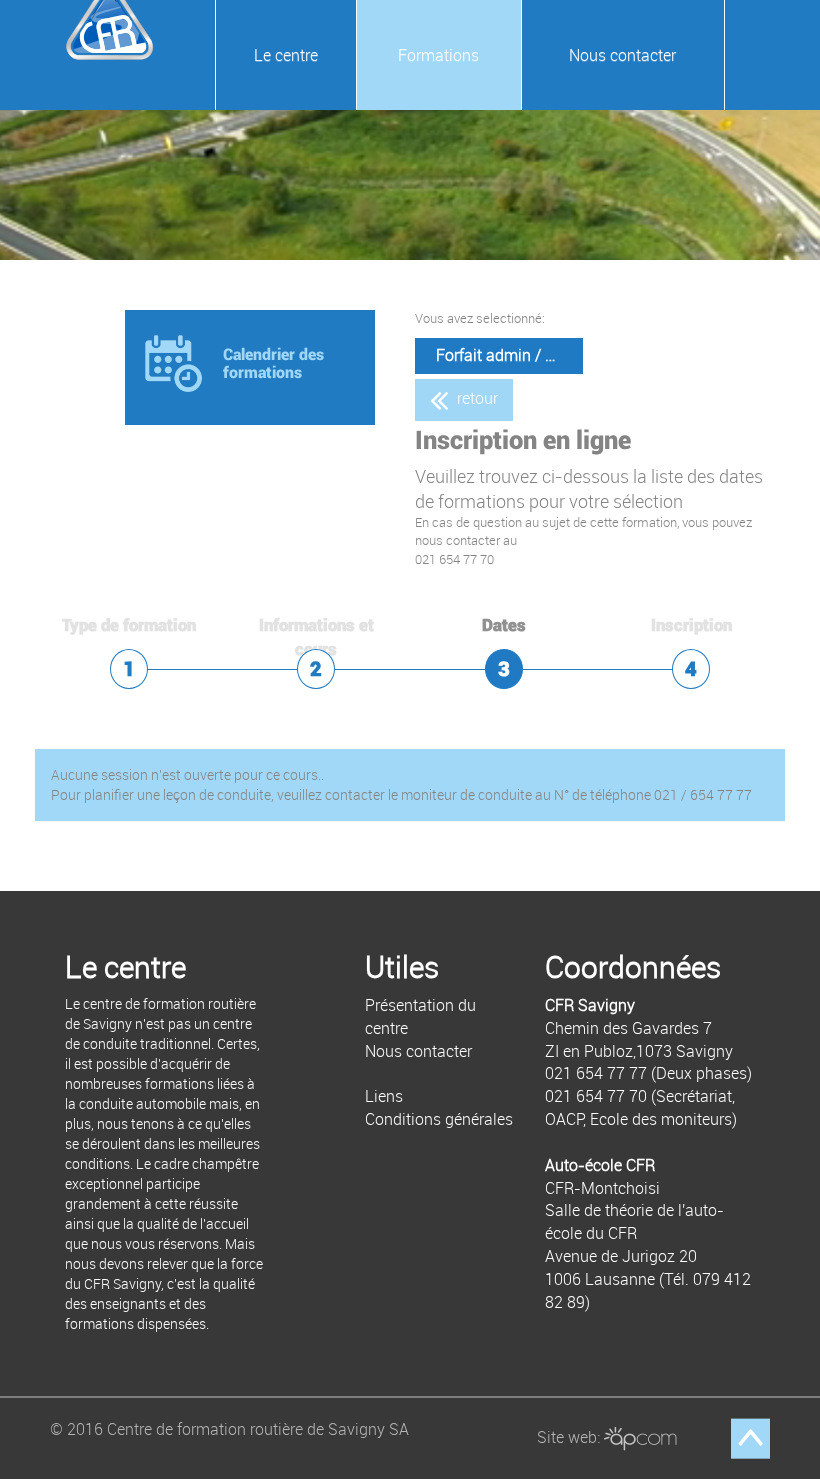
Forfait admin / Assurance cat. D (509, 355)
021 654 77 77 (596, 1073)
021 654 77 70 (596, 1096)
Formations (438, 55)
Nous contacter (622, 55)
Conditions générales (439, 1119)
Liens (384, 1096)
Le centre (286, 55)
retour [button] (475, 398)
